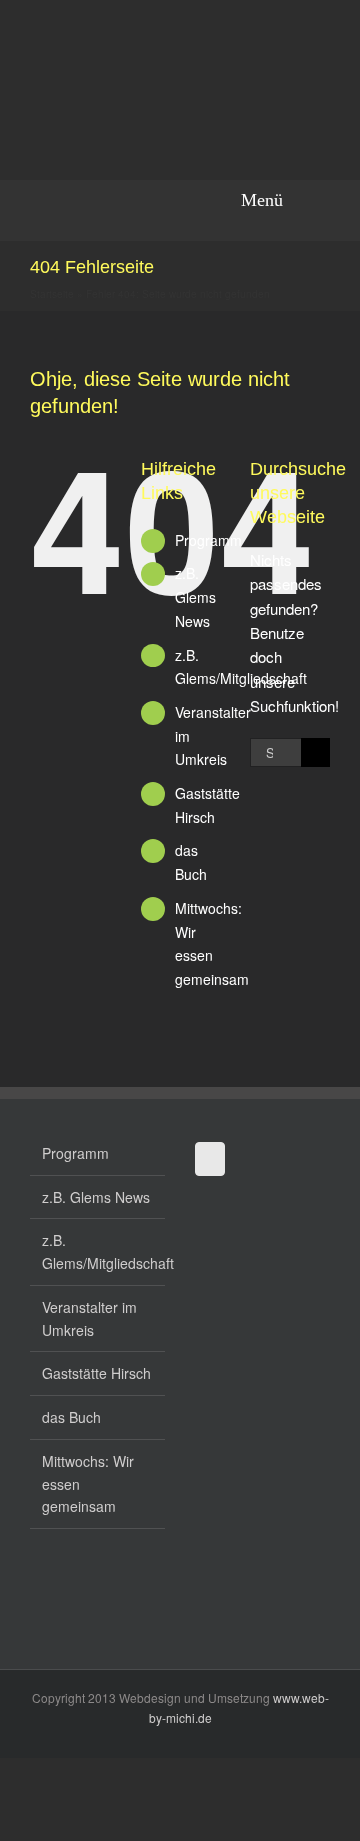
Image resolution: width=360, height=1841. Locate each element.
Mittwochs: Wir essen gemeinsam (88, 1484)
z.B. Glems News (195, 597)
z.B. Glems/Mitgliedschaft (98, 1251)
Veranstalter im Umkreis (89, 1318)
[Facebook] (210, 1159)
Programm (208, 540)
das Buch (71, 1417)
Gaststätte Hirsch (96, 1373)
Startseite (52, 294)
